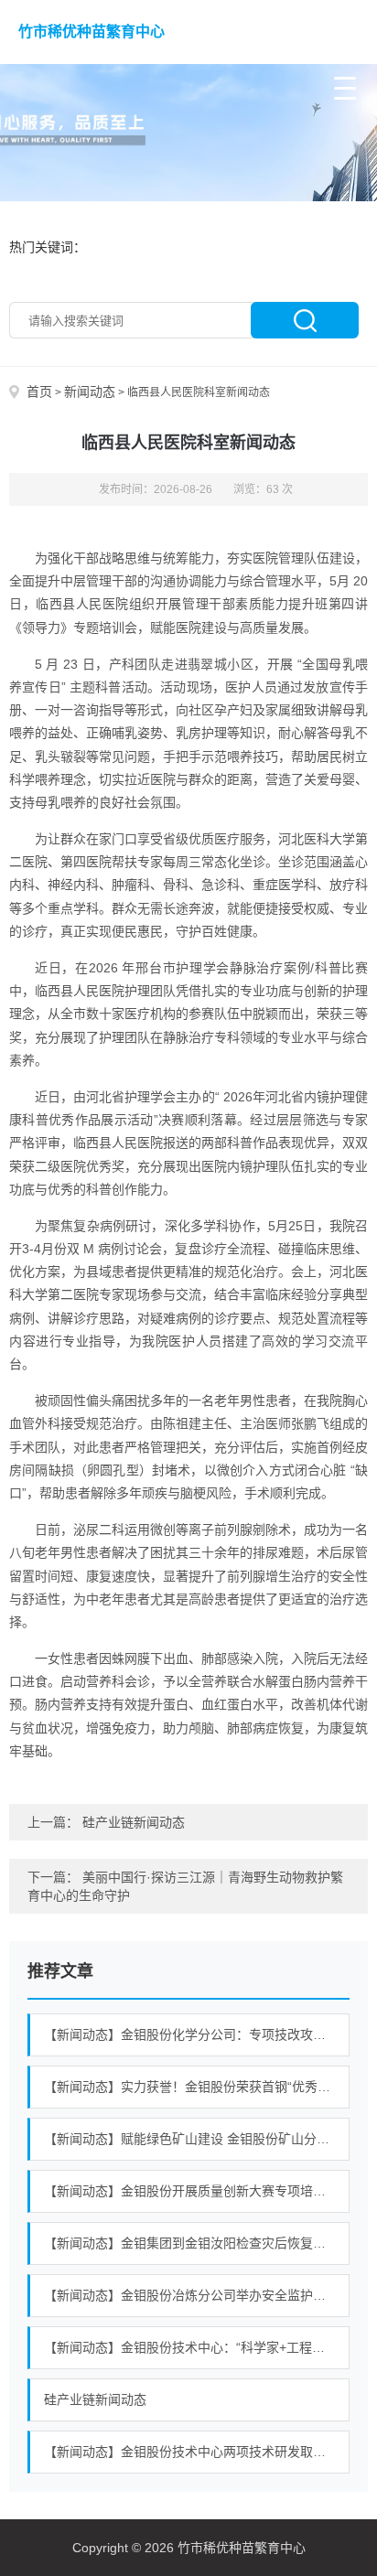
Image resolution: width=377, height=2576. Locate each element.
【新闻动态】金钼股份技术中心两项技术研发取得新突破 (197, 2452)
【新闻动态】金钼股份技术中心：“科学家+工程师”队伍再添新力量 (197, 2347)
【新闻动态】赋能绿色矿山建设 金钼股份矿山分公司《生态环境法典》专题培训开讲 (197, 2139)
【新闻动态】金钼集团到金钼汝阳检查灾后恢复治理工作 (197, 2243)
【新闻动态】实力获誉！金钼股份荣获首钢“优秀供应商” (197, 2087)
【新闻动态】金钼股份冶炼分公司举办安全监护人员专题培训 (197, 2295)
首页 (39, 392)
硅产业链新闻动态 (134, 1822)
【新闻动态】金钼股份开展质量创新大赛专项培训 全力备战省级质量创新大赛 (197, 2191)
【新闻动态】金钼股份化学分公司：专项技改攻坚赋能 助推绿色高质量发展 (197, 2034)
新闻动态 (90, 392)
